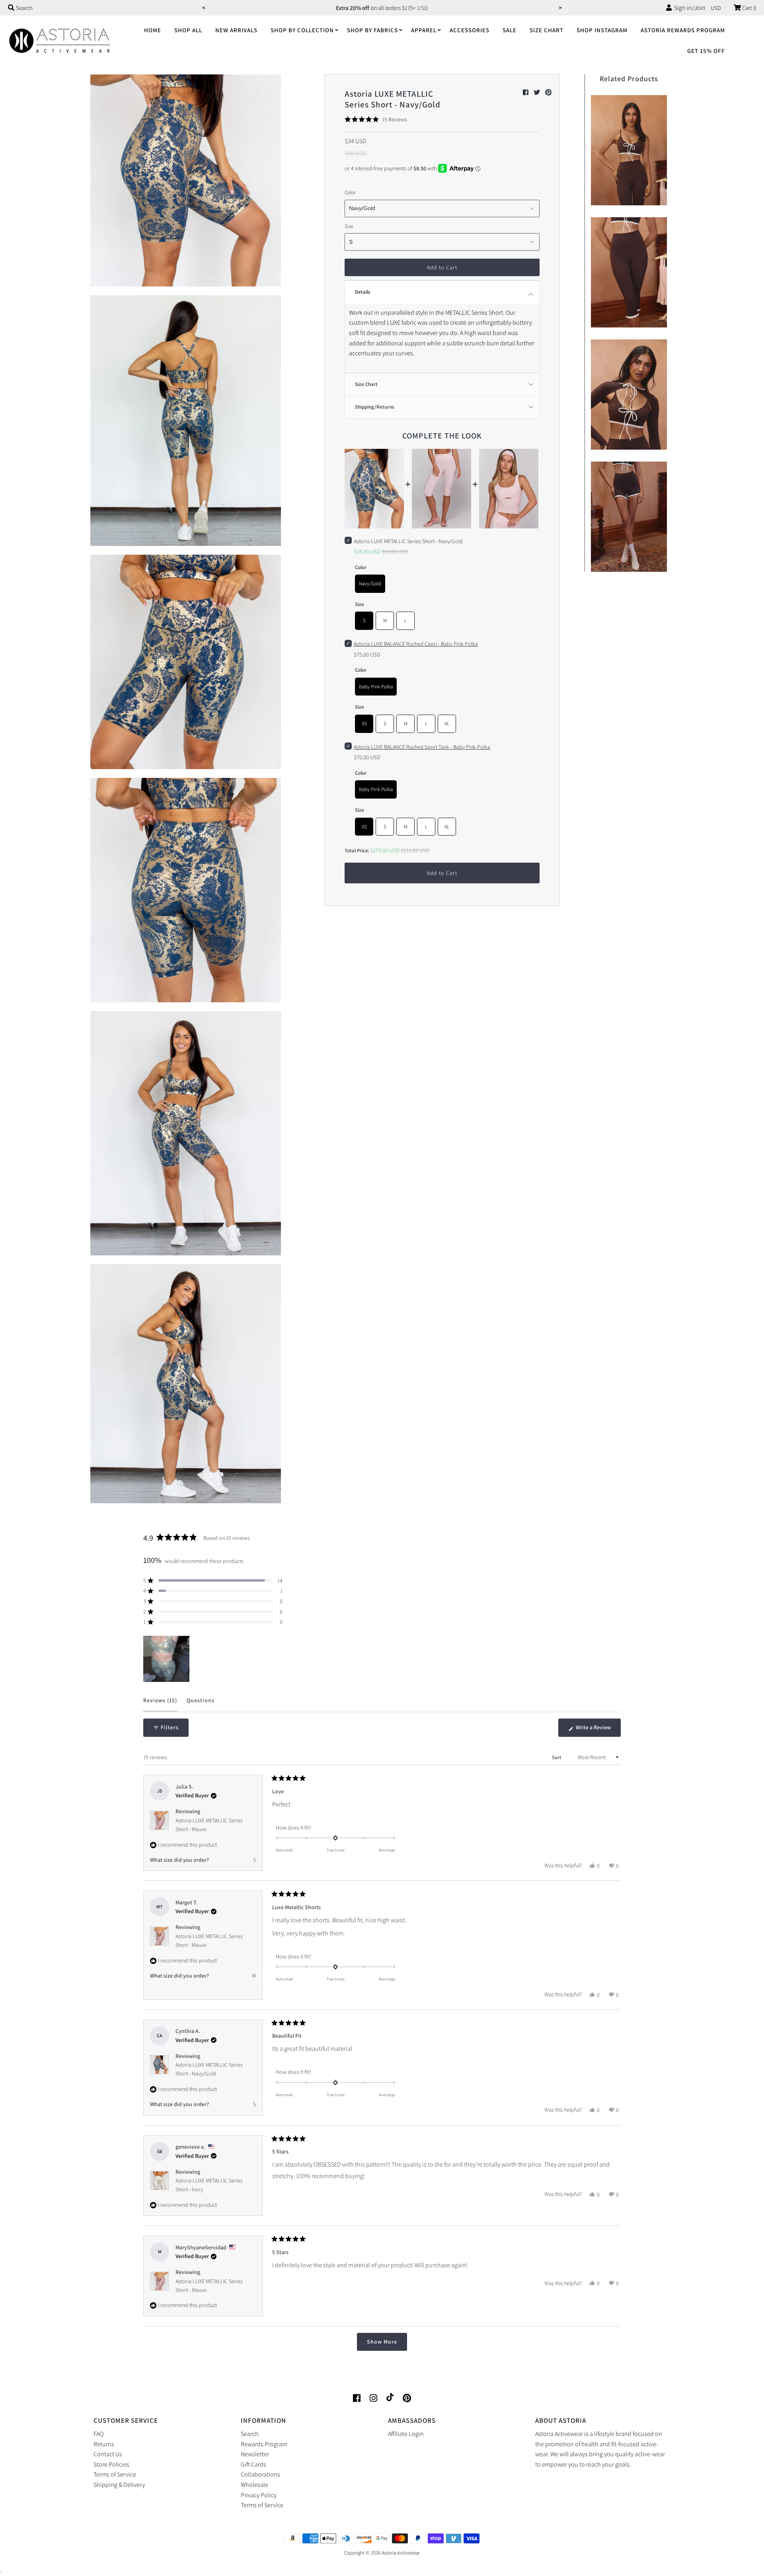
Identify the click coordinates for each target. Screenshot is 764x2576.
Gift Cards (253, 2464)
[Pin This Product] (548, 93)
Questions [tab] (201, 1704)
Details (363, 292)
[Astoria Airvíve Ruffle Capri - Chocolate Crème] (629, 270)
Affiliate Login (406, 2434)
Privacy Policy (259, 2495)
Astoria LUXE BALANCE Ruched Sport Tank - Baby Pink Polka (422, 747)
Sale (510, 30)
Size (349, 226)
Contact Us (108, 2454)
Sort (557, 1757)
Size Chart (547, 30)
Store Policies (111, 2464)
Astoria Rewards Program (683, 30)
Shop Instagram (602, 30)
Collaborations (260, 2474)
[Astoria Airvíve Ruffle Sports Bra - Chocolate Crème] (629, 148)
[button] (376, 119)
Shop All (188, 30)
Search (250, 2434)
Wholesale (254, 2485)
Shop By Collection (302, 30)
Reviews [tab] (160, 1704)
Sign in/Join (689, 8)
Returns (104, 2444)
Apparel (424, 30)
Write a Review (598, 1730)
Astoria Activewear (401, 2553)
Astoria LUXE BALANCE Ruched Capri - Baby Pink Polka (416, 644)
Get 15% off (706, 51)
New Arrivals (236, 30)
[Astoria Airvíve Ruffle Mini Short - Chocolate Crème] (629, 515)
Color (350, 192)
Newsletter (255, 2454)
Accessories (470, 30)
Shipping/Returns (375, 407)
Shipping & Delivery (119, 2485)
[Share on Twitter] (537, 93)
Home (153, 30)
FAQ (98, 2434)
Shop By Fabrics (372, 30)
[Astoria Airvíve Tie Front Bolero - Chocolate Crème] (629, 393)
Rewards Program (264, 2444)
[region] (167, 1659)
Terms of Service (115, 2474)
